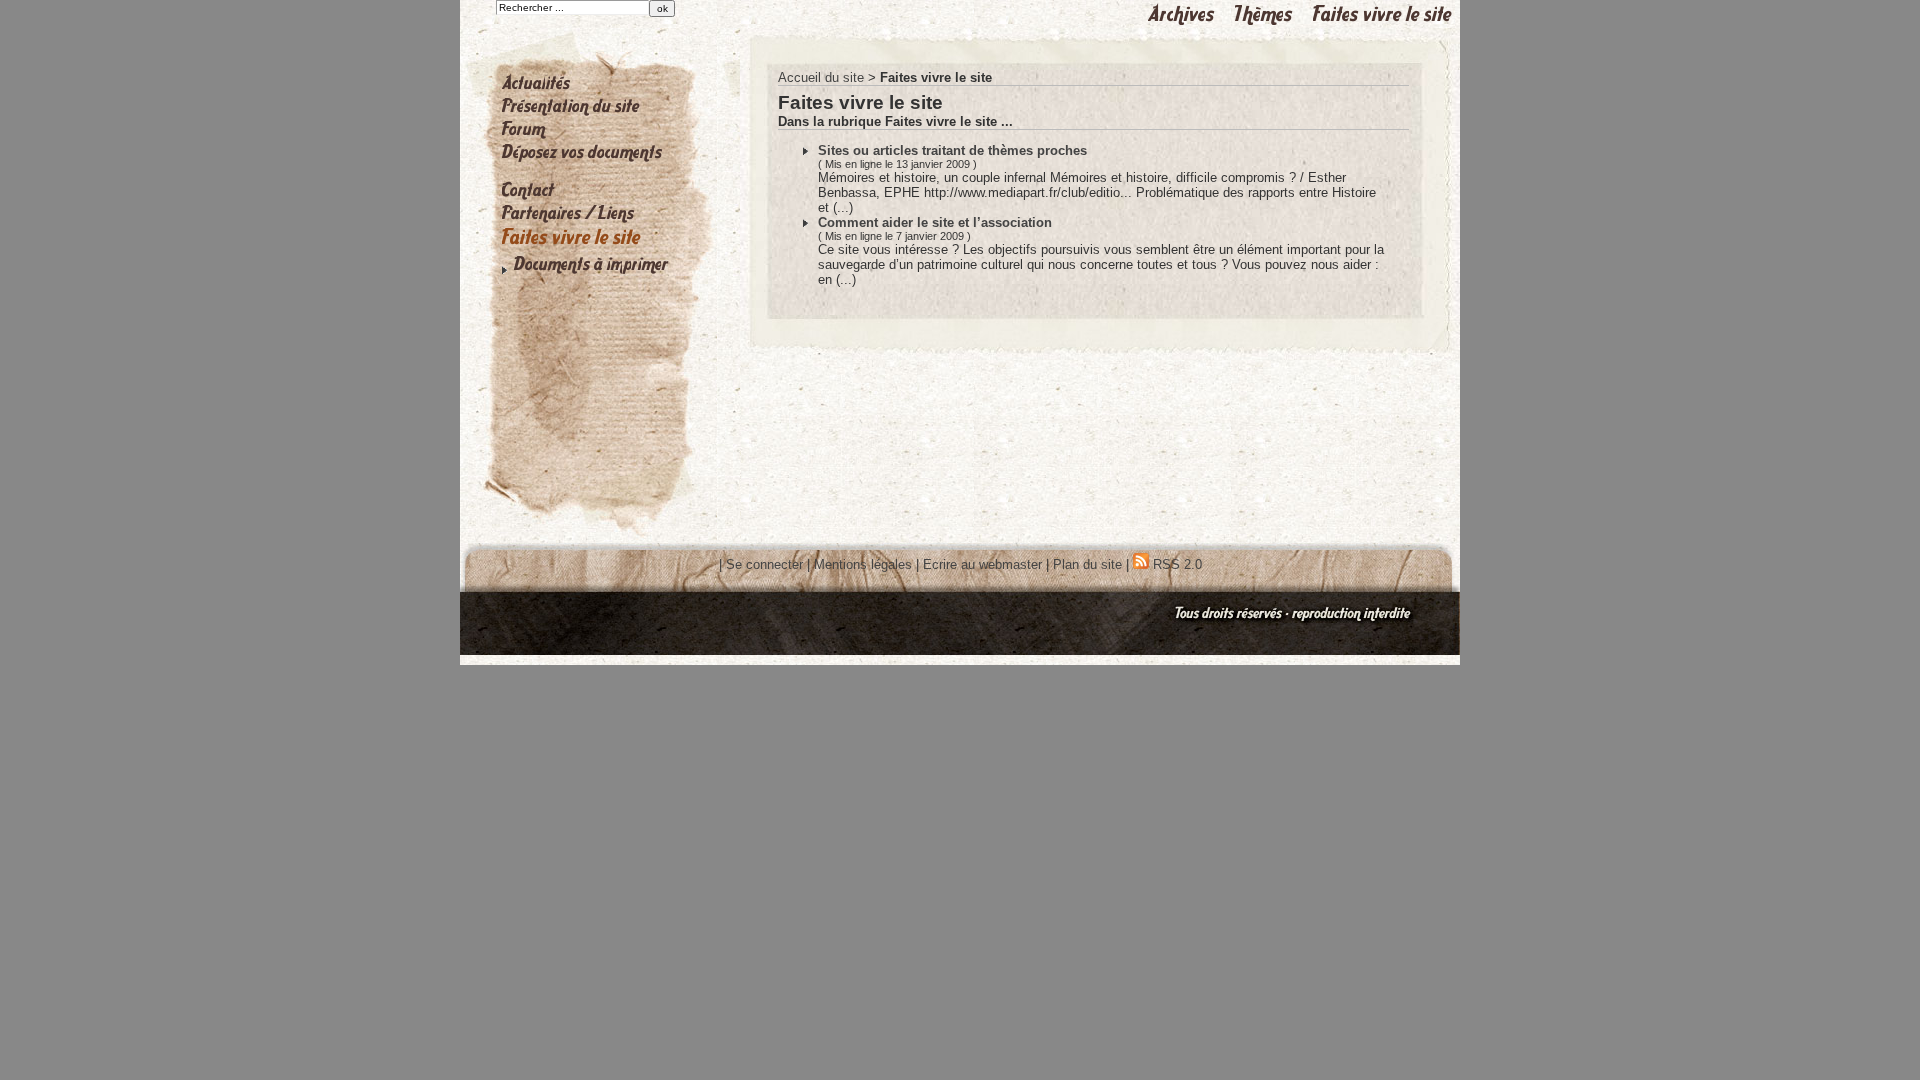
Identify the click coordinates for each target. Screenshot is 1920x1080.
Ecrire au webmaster (982, 564)
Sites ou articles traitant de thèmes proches (952, 150)
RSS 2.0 (1175, 564)
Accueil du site (821, 77)
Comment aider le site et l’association (935, 222)
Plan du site (1087, 564)
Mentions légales (863, 564)
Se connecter (764, 564)
